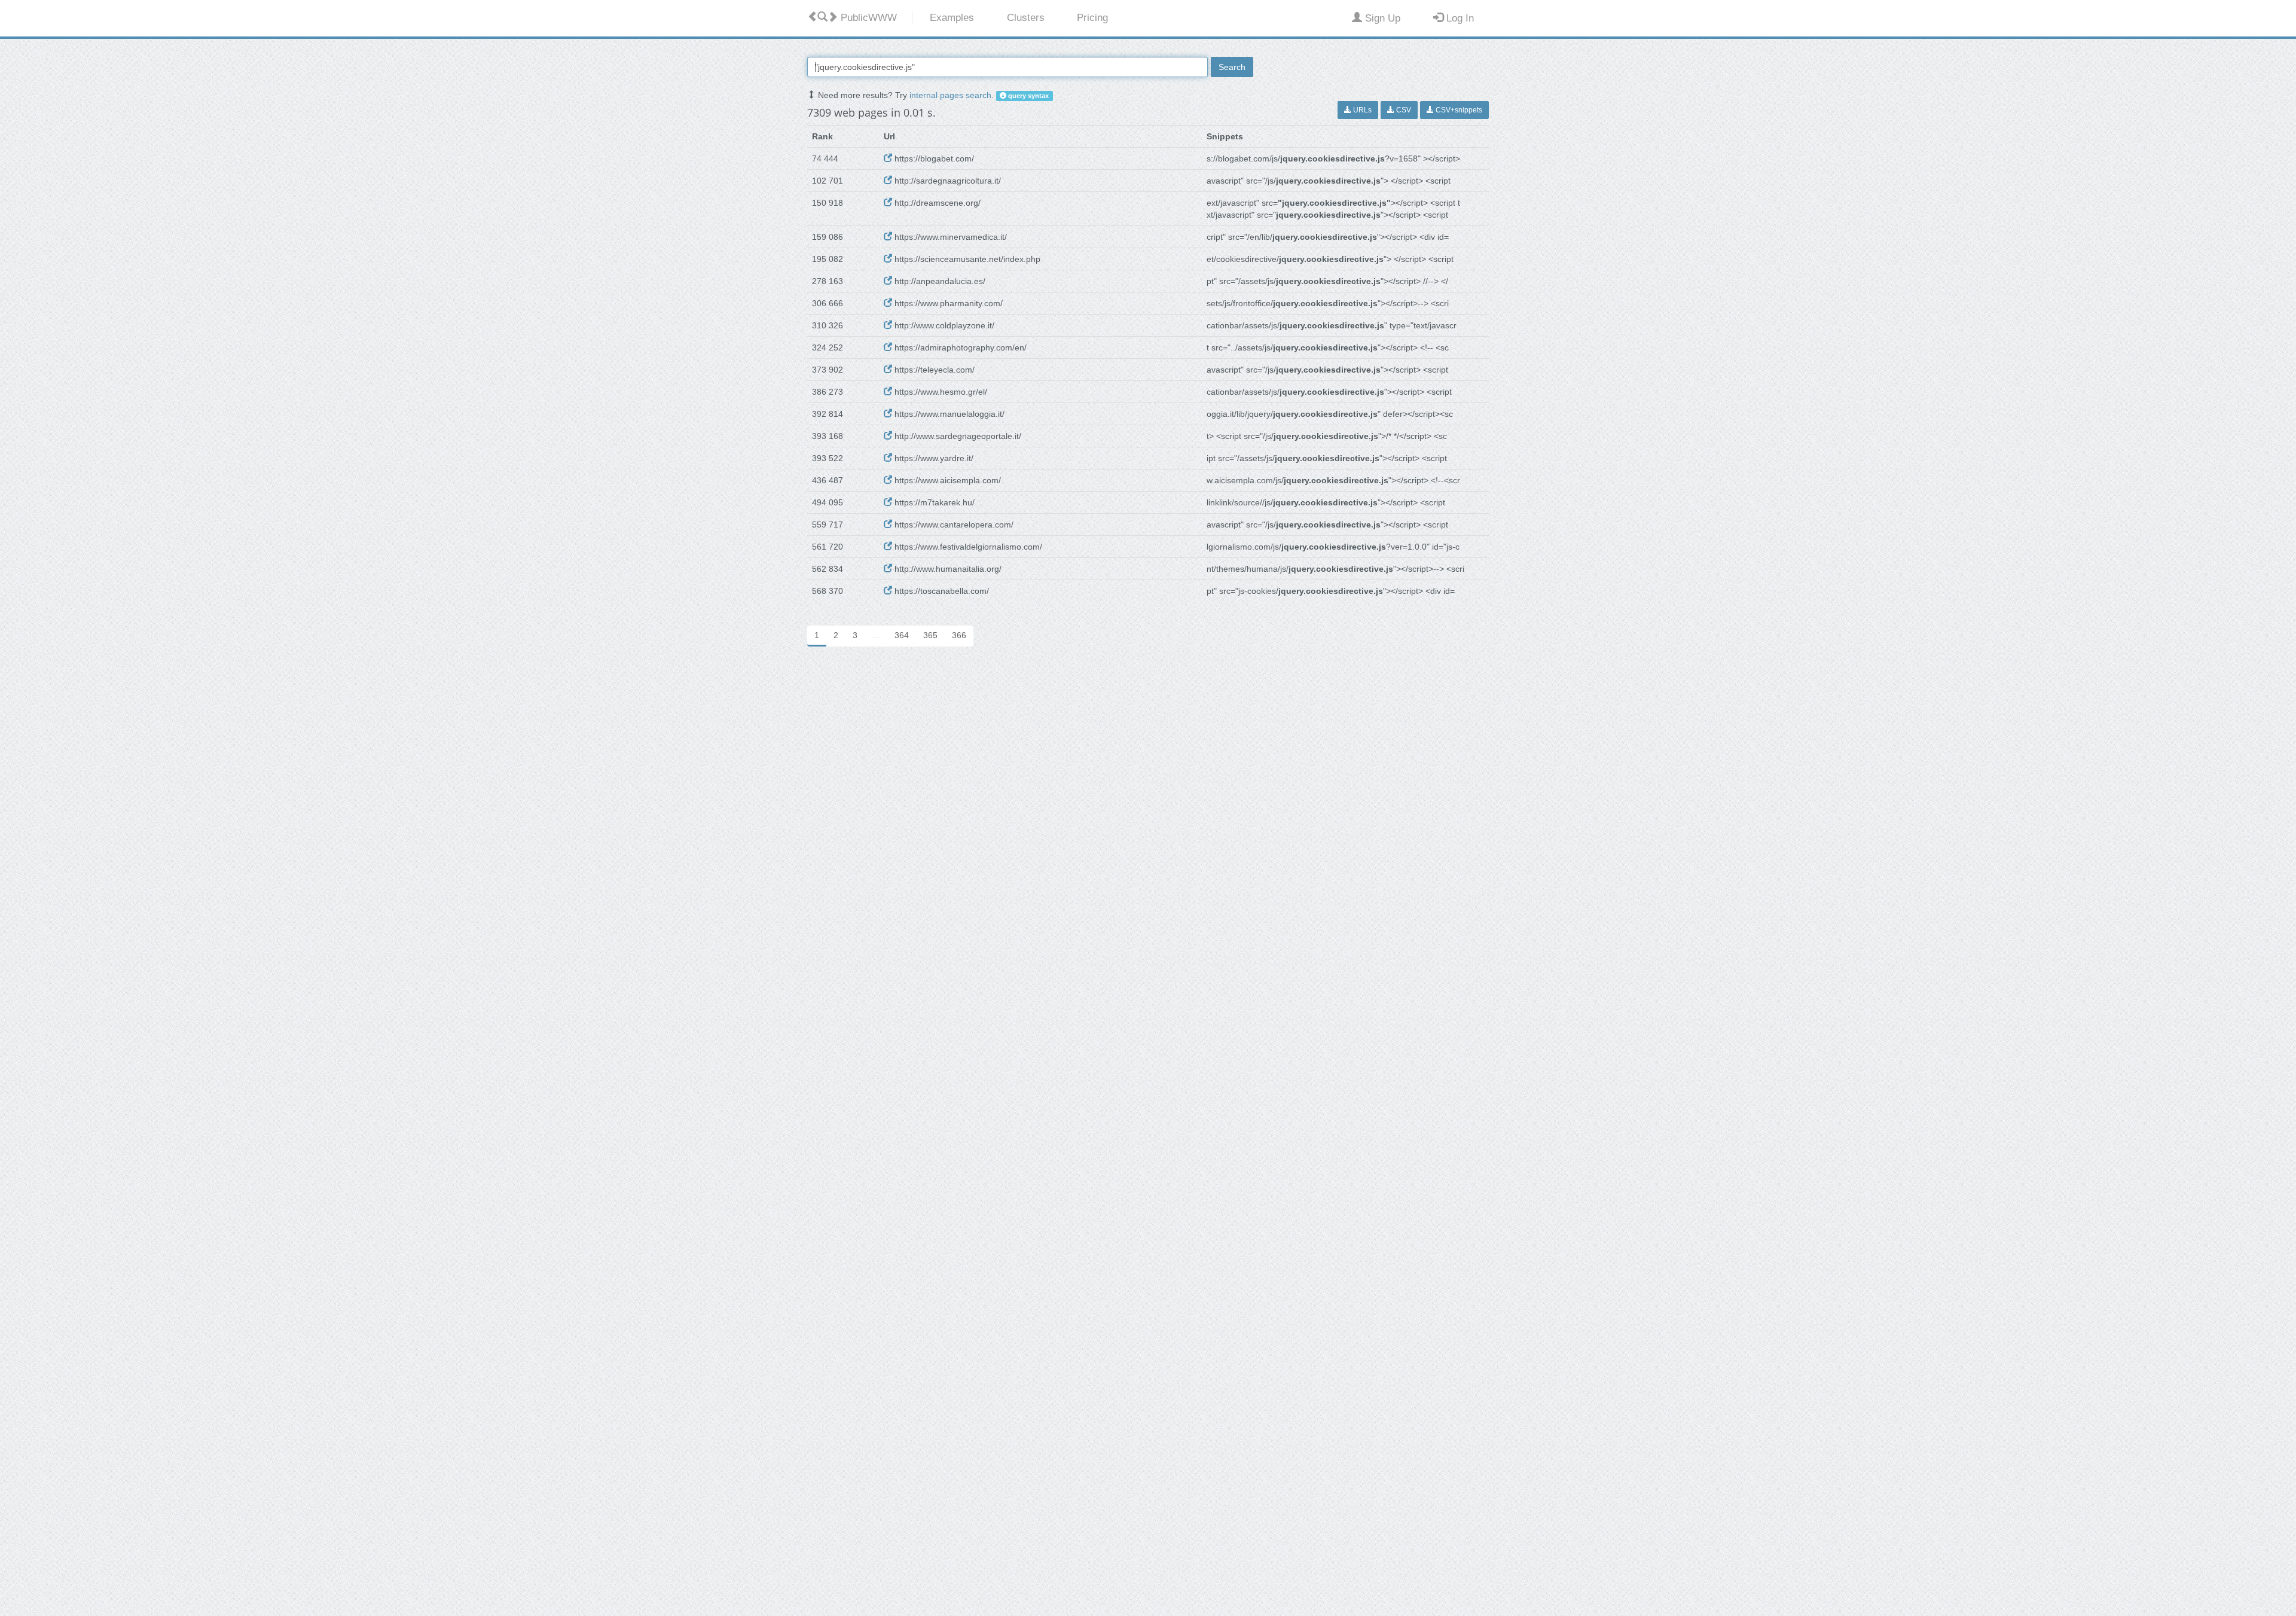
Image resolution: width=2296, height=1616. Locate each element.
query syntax (1028, 96)
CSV (1403, 110)
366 (959, 635)
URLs (1361, 110)
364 (902, 635)
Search (1232, 67)
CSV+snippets (1458, 110)
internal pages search (950, 95)
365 (930, 635)
